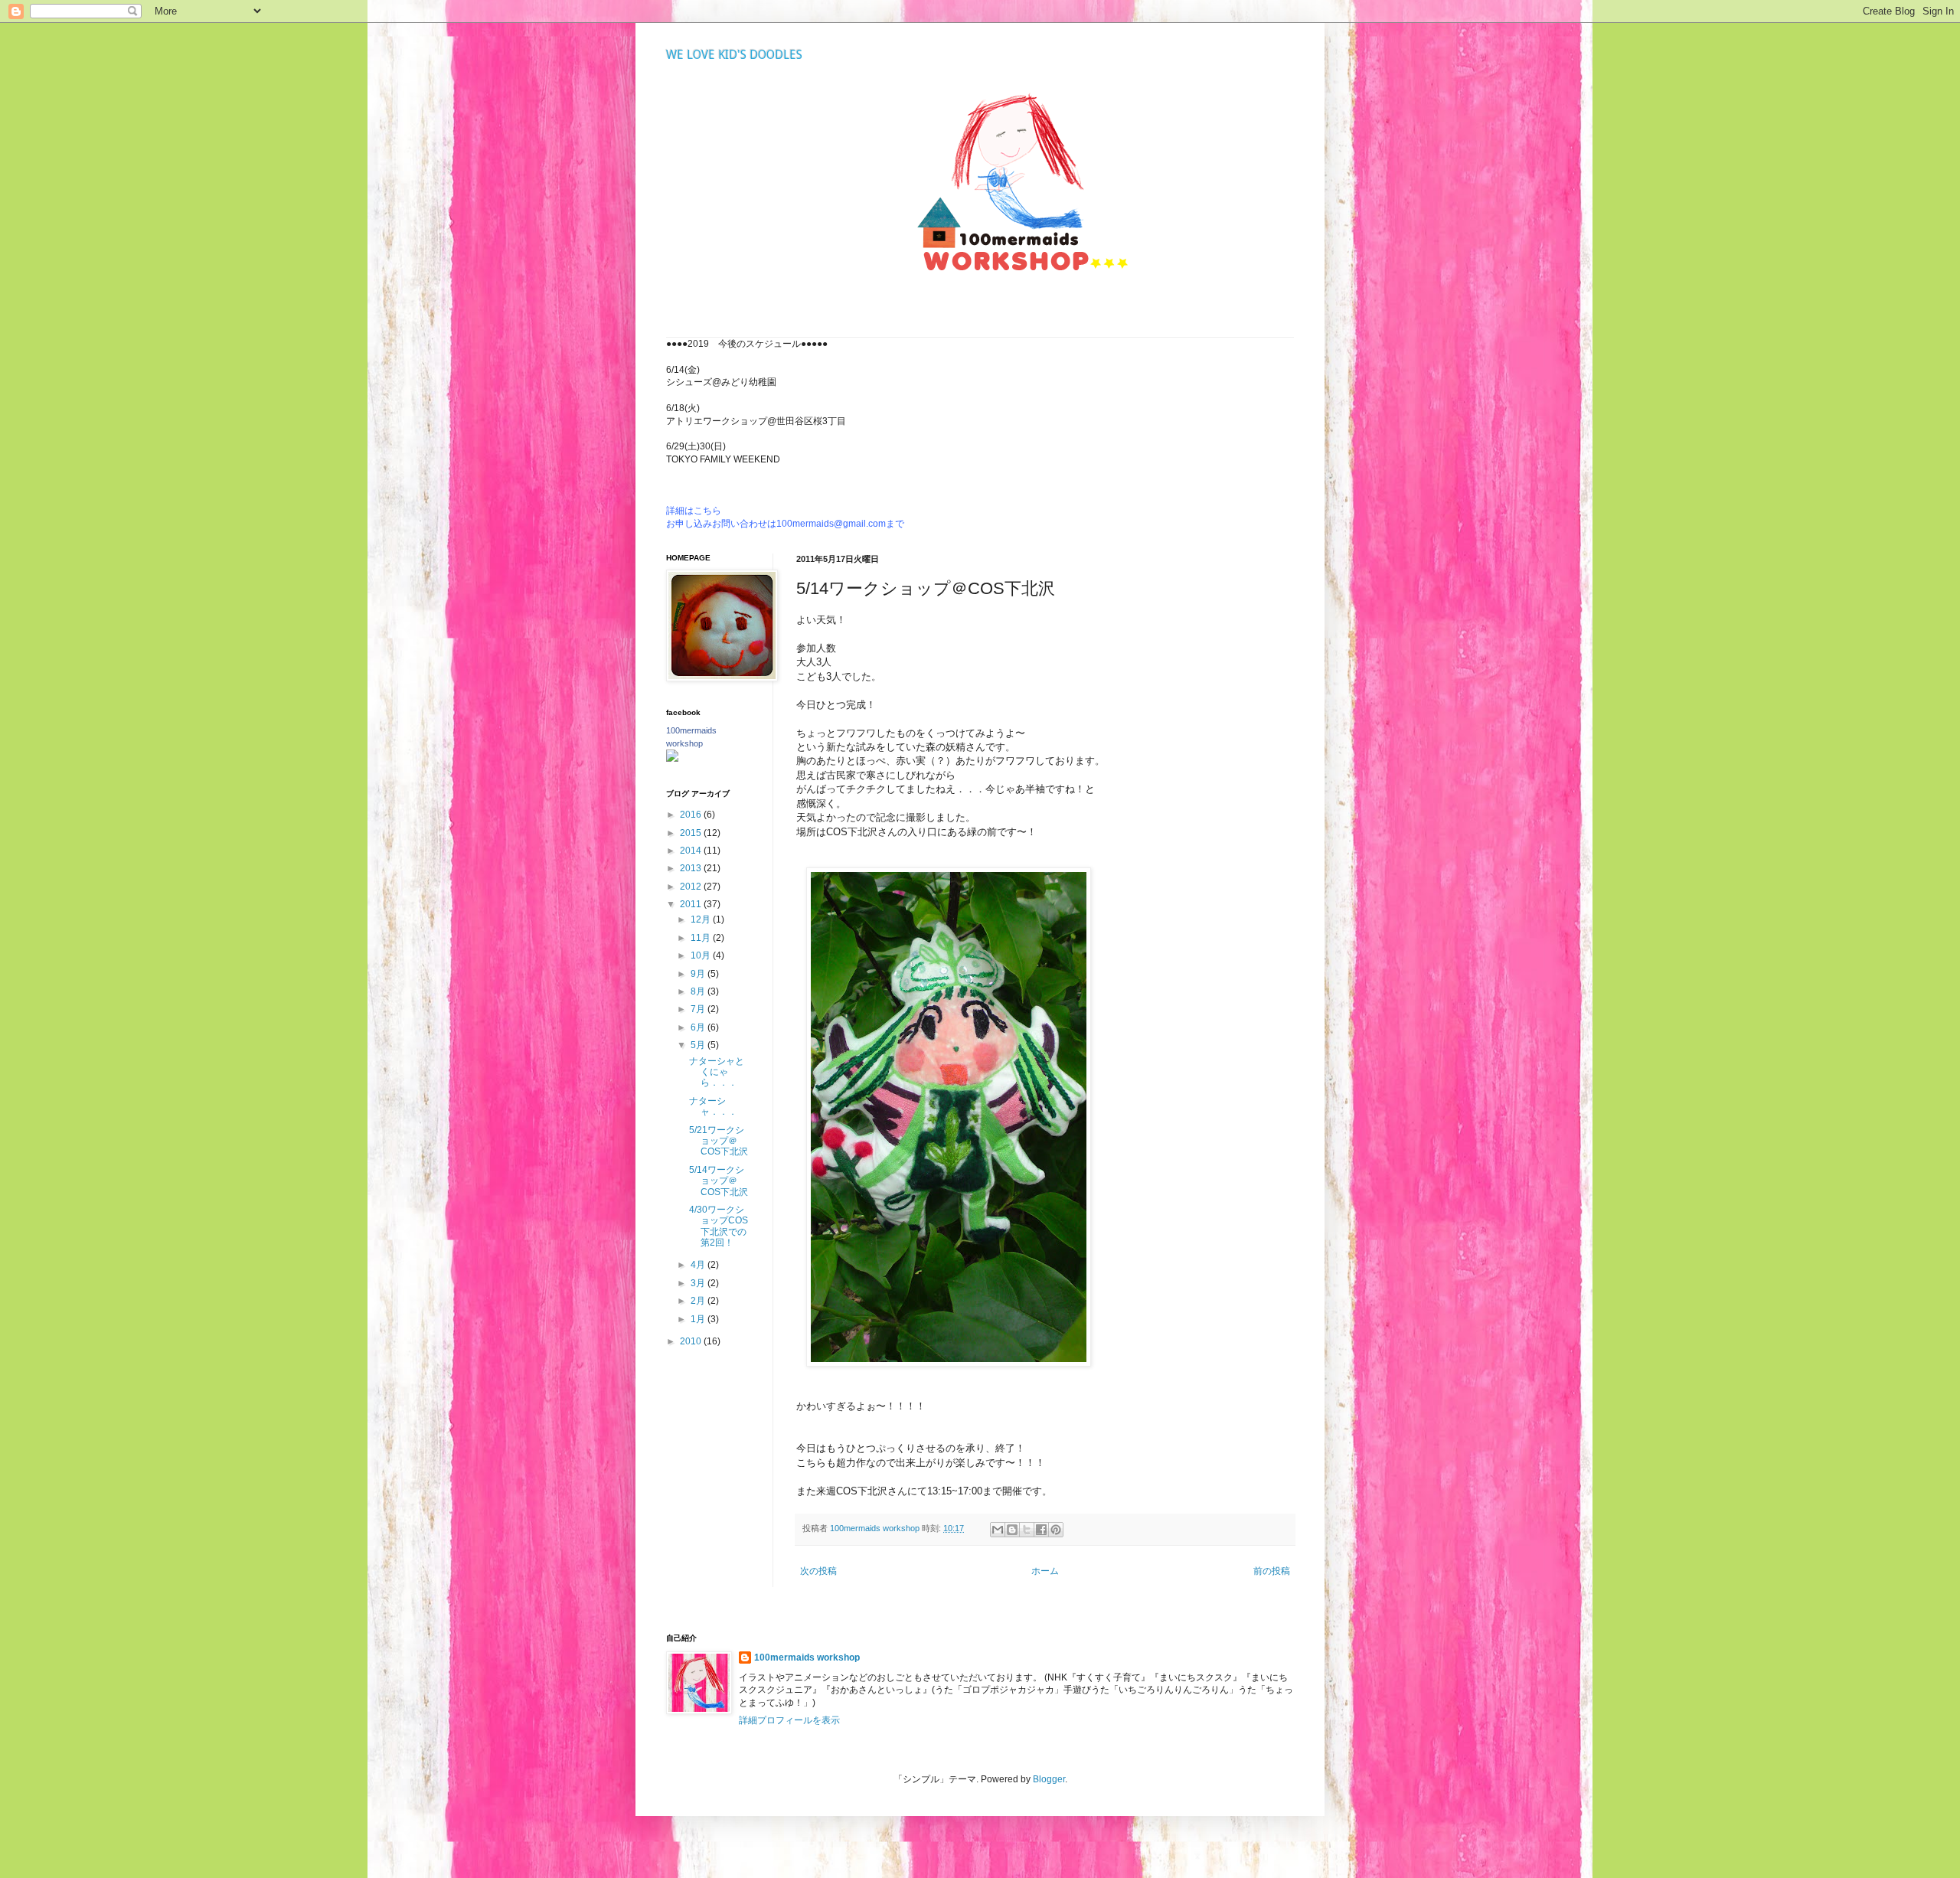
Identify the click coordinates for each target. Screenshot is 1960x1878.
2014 (692, 851)
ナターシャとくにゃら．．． (717, 1072)
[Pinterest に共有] (1056, 1530)
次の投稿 (818, 1571)
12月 (702, 919)
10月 (702, 955)
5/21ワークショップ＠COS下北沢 (719, 1141)
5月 (699, 1045)
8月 (699, 991)
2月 (699, 1301)
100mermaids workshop (807, 1658)
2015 (692, 833)
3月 (699, 1283)
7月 (699, 1009)
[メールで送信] (998, 1530)
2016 (692, 815)
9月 (699, 974)
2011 (692, 904)
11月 (702, 938)
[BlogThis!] (1012, 1530)
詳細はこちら (694, 511)
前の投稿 (1272, 1571)
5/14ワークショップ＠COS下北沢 (719, 1181)
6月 (699, 1027)
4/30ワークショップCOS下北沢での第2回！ (719, 1226)
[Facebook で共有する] (1041, 1530)
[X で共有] (1027, 1530)
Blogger (1049, 1779)
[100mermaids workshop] (672, 759)
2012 (692, 887)
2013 (692, 868)
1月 (699, 1319)
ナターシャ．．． (713, 1106)
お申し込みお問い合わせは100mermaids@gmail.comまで (785, 524)
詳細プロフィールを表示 (789, 1720)
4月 (699, 1265)
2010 (692, 1341)
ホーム (1045, 1571)
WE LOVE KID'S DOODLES (734, 55)
